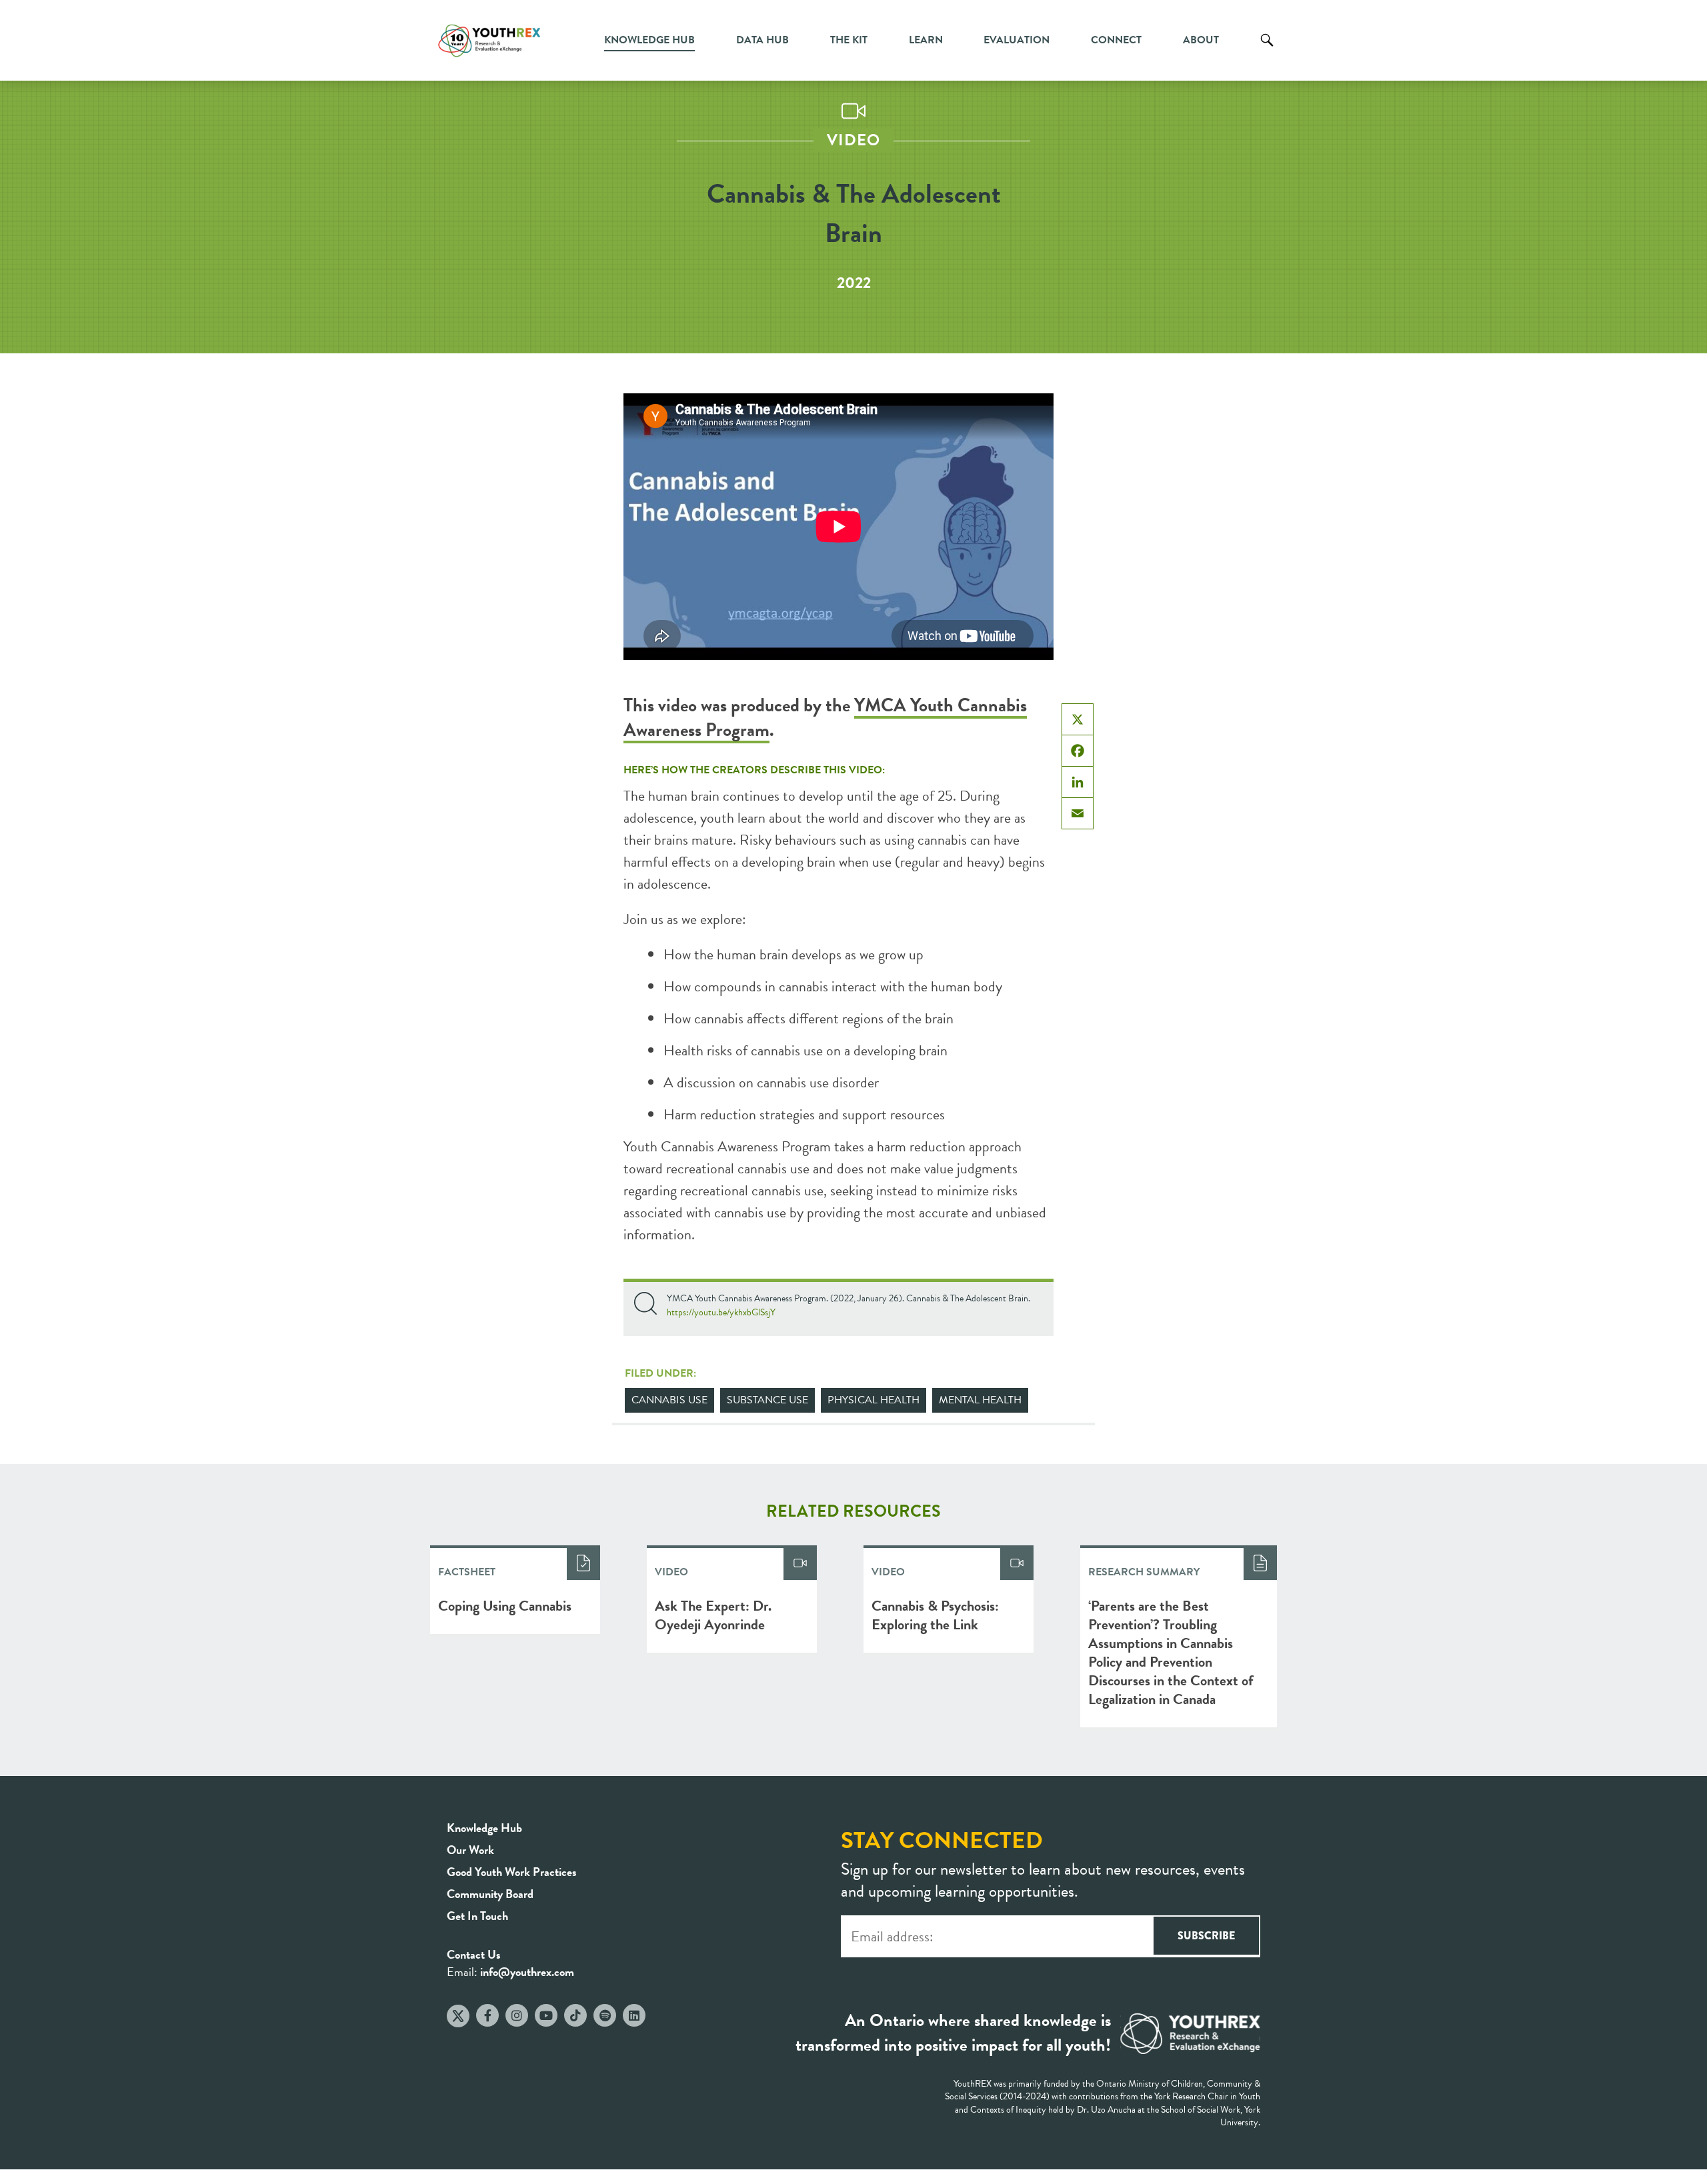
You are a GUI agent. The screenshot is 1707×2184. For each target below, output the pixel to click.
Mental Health (980, 1400)
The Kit (849, 40)
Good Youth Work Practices (512, 1872)
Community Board (490, 1894)
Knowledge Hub (649, 40)
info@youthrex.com (527, 1972)
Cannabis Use (669, 1400)
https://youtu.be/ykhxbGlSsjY (721, 1312)
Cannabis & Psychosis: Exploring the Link (935, 1615)
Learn (926, 40)
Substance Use (767, 1400)
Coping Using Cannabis (505, 1606)
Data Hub (762, 40)
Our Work (470, 1850)
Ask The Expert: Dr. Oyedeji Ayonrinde (713, 1615)
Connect (1116, 40)
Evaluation (1017, 40)
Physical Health (874, 1400)
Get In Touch (477, 1916)
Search (1267, 50)
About (1201, 40)
